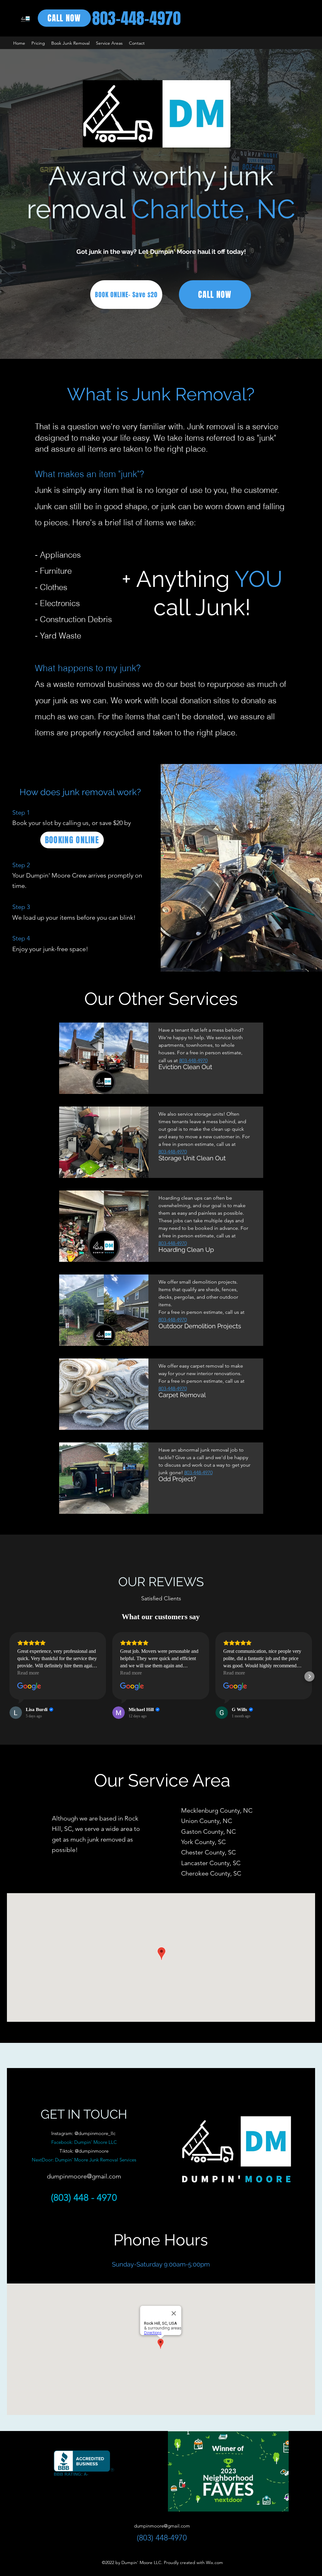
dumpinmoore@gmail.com (84, 2176)
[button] (109, 43)
